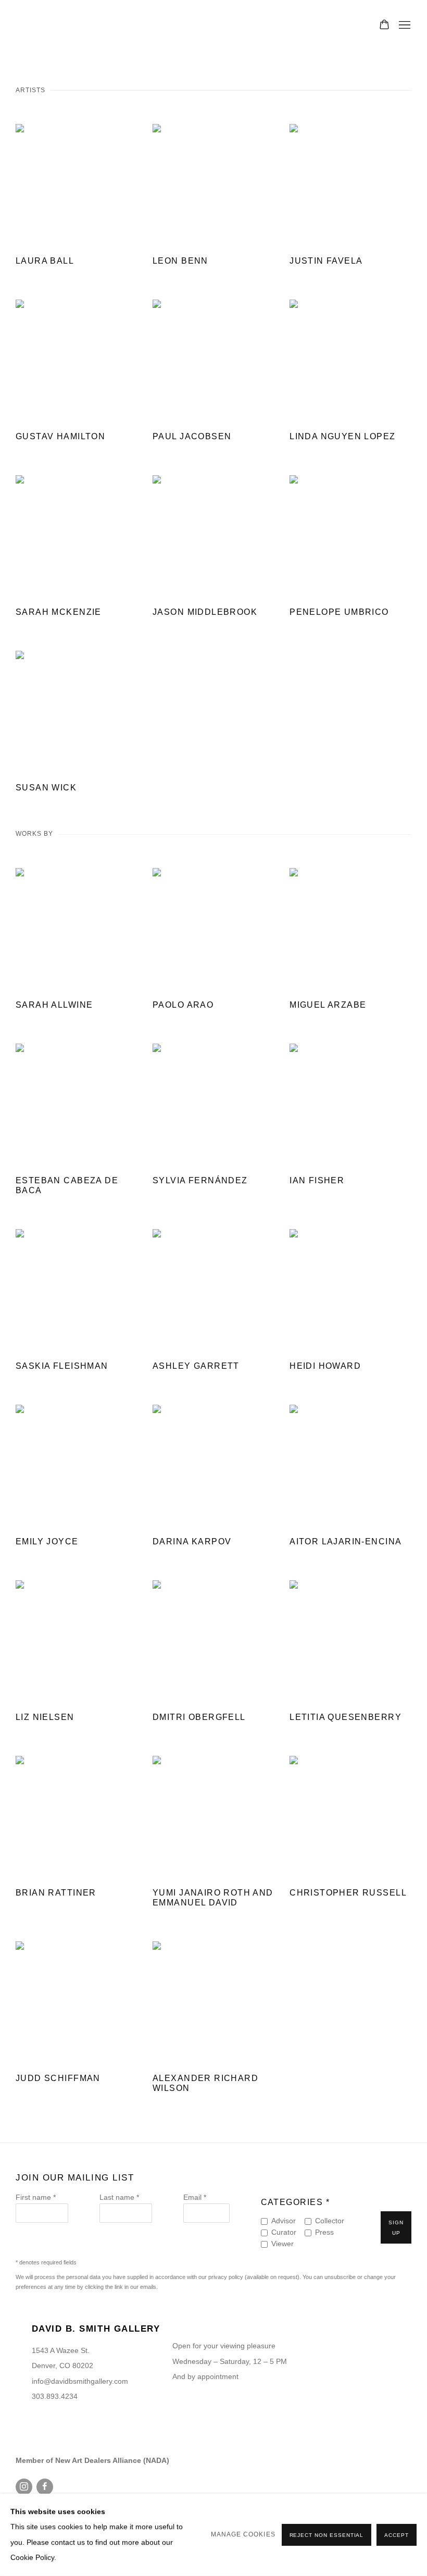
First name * (36, 2197)
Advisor (284, 2221)
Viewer (282, 2244)
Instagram (24, 2487)
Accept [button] (397, 2535)
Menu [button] (404, 26)
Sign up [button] (396, 2228)
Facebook (45, 2487)
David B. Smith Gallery (62, 26)
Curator (284, 2232)
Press (324, 2232)
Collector (330, 2221)
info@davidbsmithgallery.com (80, 2381)
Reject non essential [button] (327, 2535)
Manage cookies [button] (243, 2534)
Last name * (119, 2197)
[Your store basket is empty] (384, 26)
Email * (195, 2197)
